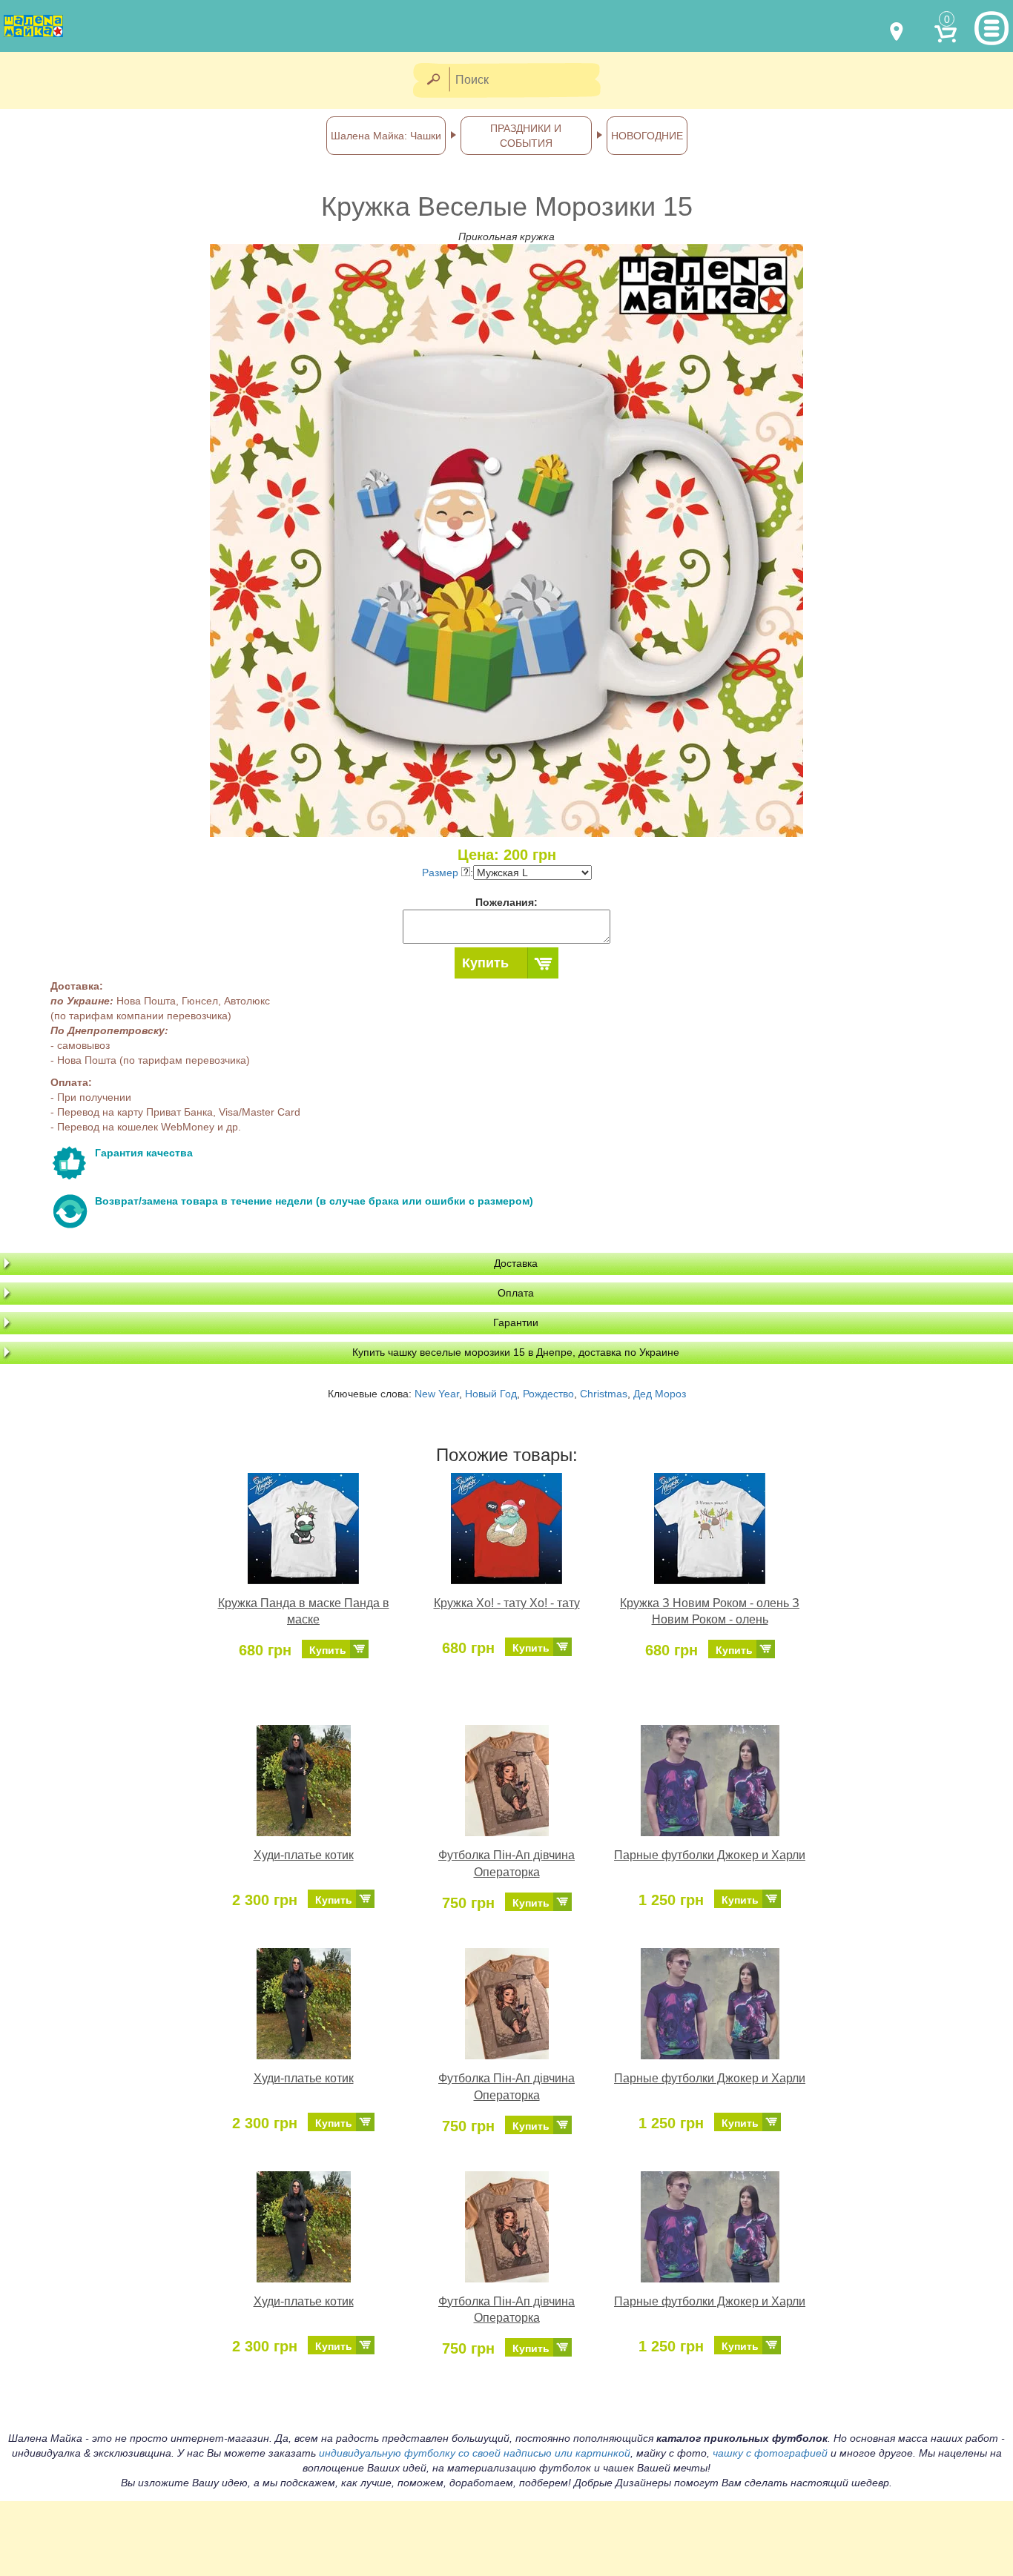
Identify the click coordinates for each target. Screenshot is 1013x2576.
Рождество (548, 1394)
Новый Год (491, 1394)
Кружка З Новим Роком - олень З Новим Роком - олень (710, 1612)
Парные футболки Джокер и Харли (710, 1855)
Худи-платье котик (304, 1855)
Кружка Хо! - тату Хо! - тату (507, 1603)
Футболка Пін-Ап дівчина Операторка (506, 1864)
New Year (437, 1394)
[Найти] (433, 80)
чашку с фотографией (770, 2453)
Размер (442, 873)
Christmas (604, 1394)
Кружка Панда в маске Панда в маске (304, 1612)
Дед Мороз (660, 1394)
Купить (485, 963)
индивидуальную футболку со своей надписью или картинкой (475, 2453)
